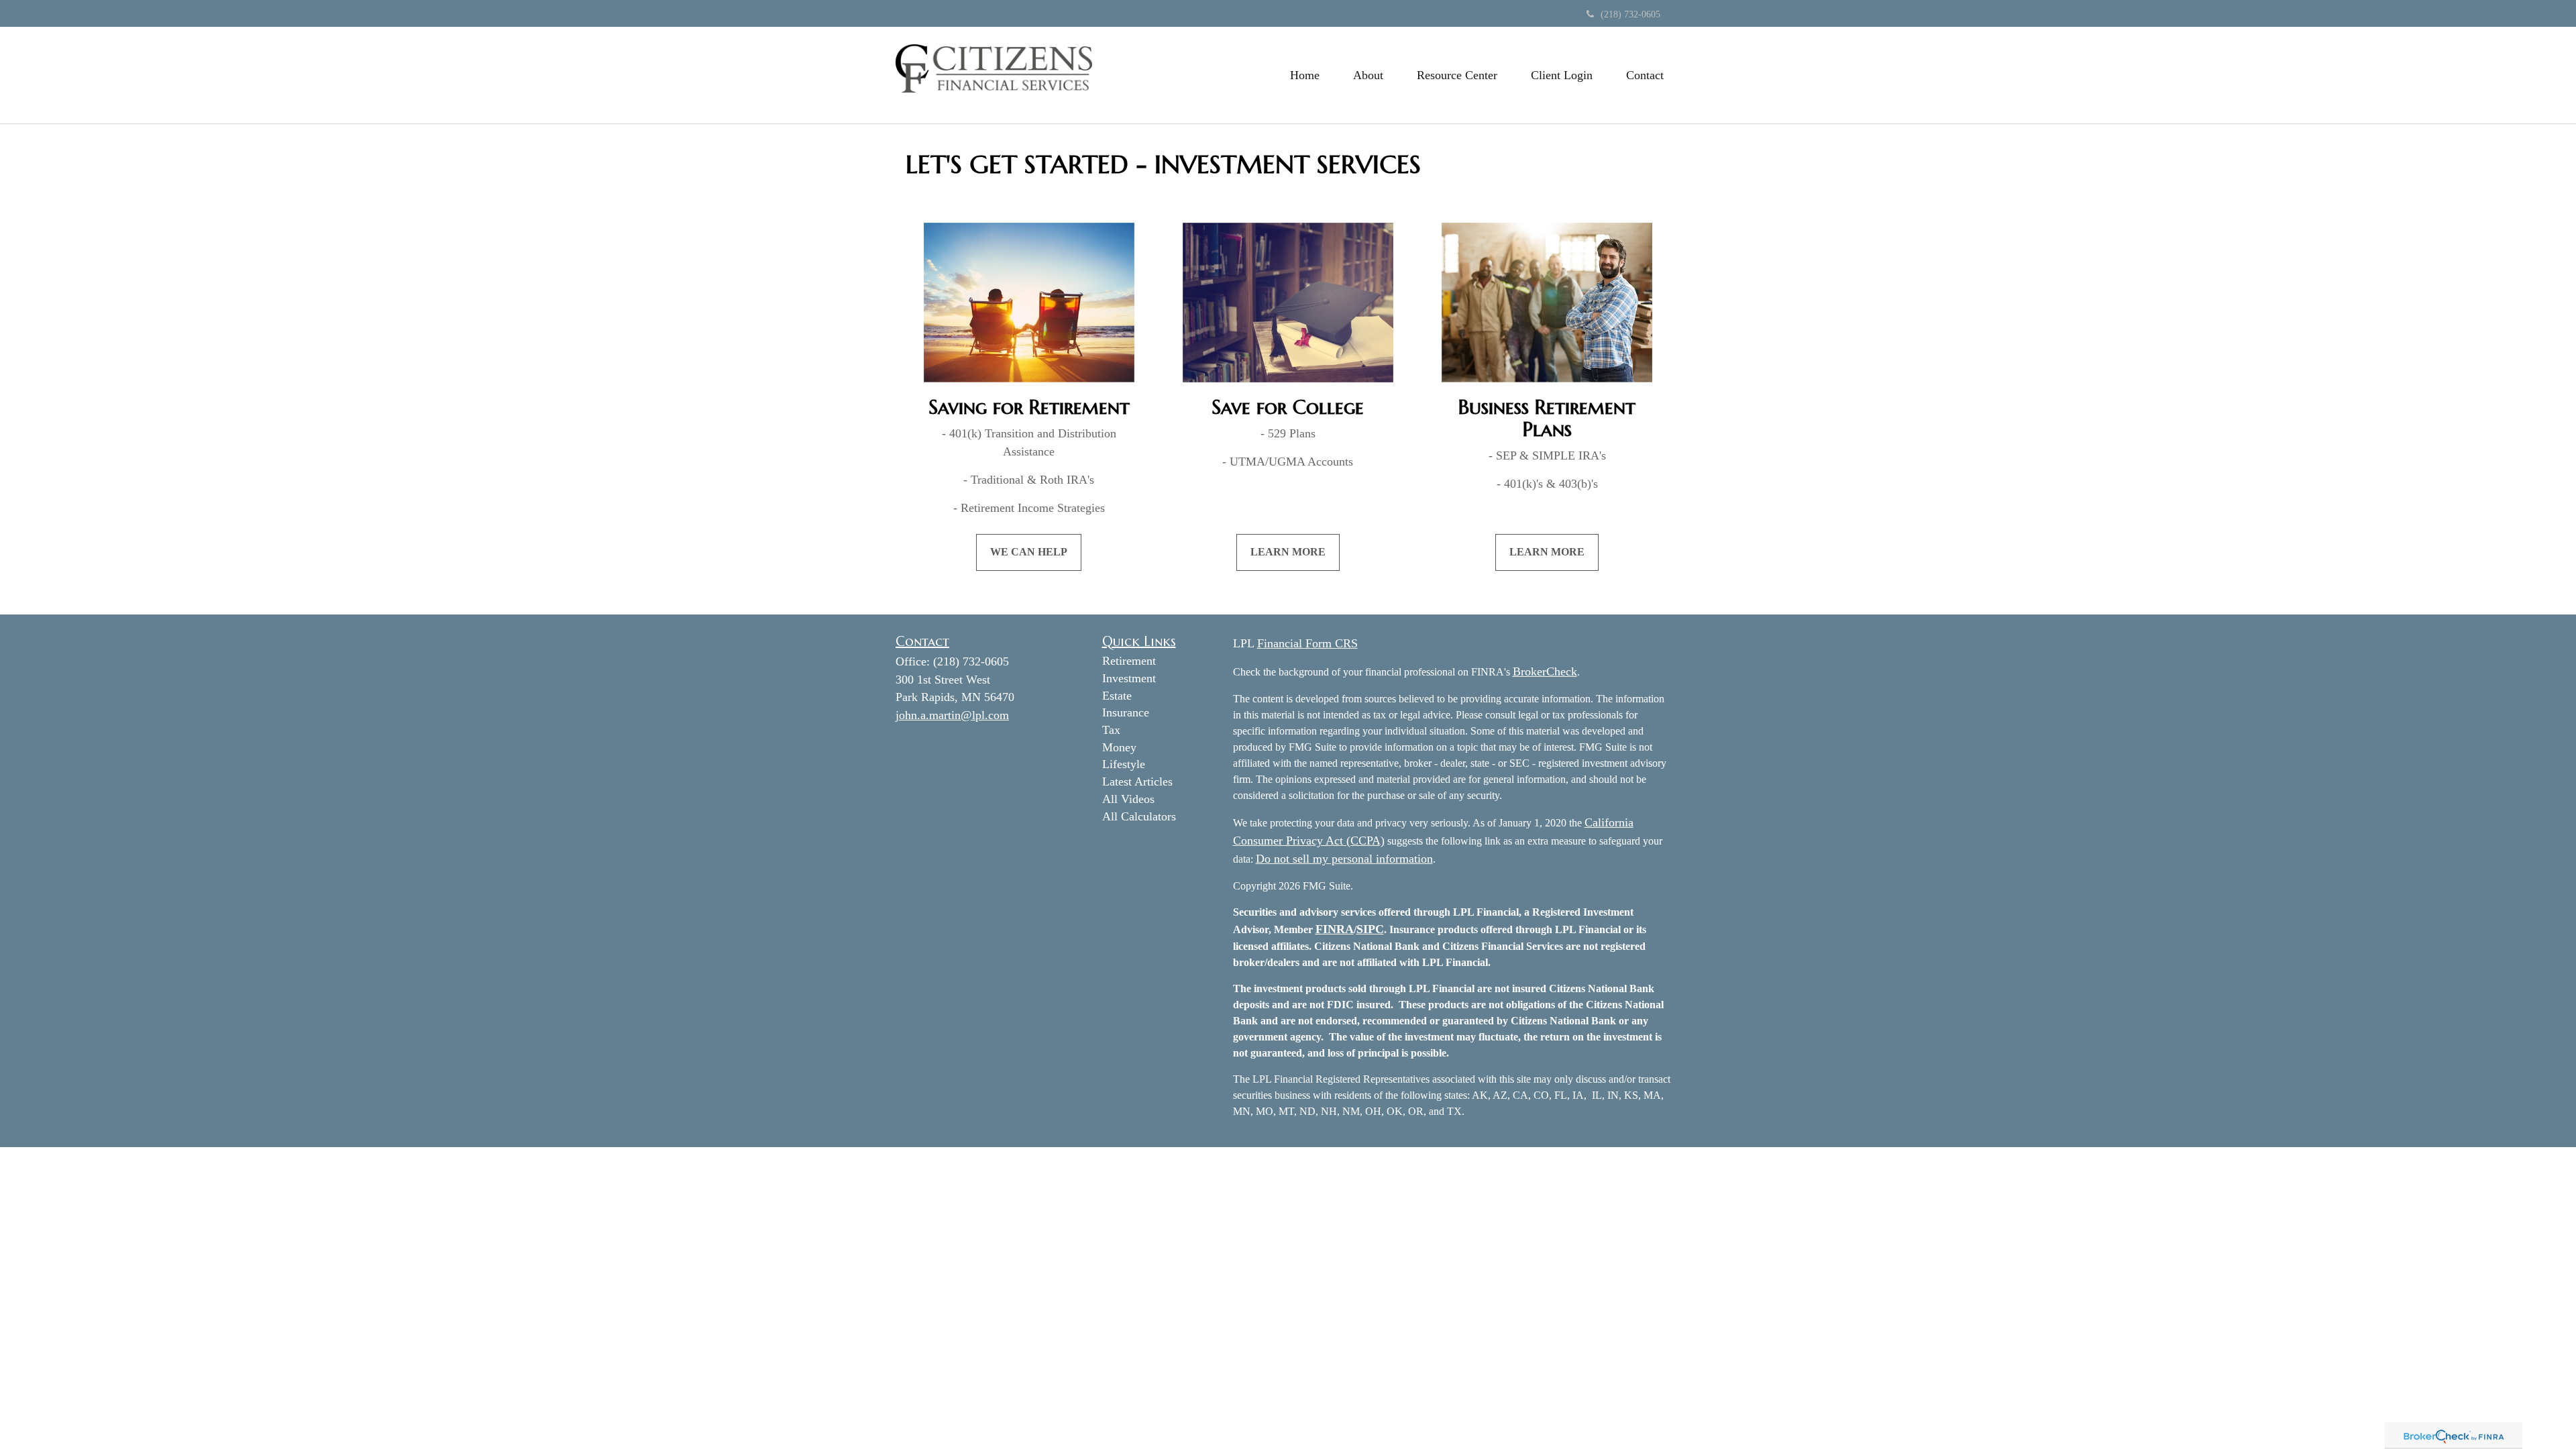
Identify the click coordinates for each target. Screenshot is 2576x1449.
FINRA (1335, 929)
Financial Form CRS (1307, 643)
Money (1119, 747)
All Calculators (1139, 816)
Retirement (1129, 661)
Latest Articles (1137, 782)
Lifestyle (1124, 764)
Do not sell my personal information (1344, 859)
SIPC (1370, 929)
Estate (1117, 696)
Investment (1129, 678)
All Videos (1128, 799)
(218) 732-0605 (1630, 14)
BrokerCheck (1545, 672)
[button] (1368, 75)
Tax (1111, 730)
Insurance (1126, 712)
